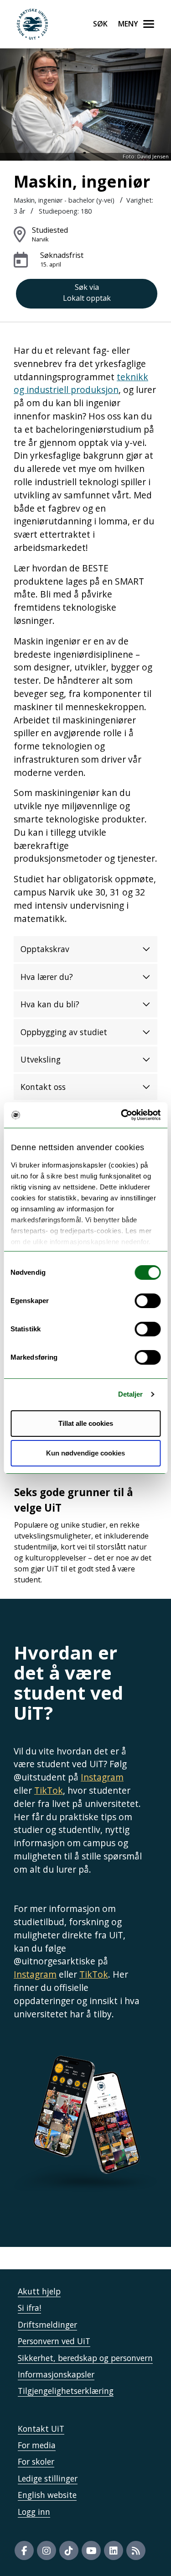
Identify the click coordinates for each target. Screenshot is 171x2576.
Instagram (102, 1777)
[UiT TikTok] (69, 2550)
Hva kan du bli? (50, 1004)
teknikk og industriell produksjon (81, 383)
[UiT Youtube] (91, 2550)
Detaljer (131, 1394)
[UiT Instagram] (47, 2550)
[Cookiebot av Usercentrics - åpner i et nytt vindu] (122, 1115)
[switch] (148, 1301)
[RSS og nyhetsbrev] (136, 2550)
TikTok (49, 1790)
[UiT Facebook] (24, 2550)
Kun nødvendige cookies (85, 1453)
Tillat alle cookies (86, 1423)
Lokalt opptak (87, 293)
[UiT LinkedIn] (114, 2550)
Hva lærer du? (47, 977)
